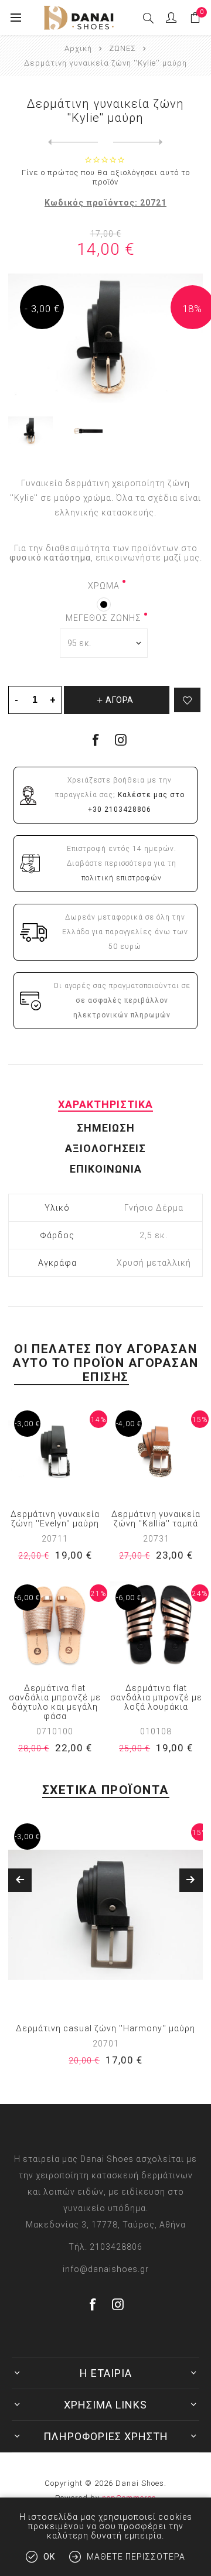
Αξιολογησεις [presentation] (105, 1148)
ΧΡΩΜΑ (104, 586)
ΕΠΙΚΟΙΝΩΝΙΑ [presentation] (106, 1169)
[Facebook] (93, 2304)
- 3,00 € (42, 309)
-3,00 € (27, 1424)
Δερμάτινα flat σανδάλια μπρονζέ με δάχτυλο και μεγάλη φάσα (55, 1702)
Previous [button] (20, 1880)
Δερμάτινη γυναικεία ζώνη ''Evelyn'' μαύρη (55, 1519)
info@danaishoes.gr (106, 2269)
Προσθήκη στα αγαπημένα (187, 700)
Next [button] (191, 1880)
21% (98, 1594)
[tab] (105, 1104)
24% (200, 1594)
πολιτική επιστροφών (122, 878)
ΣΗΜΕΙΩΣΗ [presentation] (106, 1128)
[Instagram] (121, 740)
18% (192, 309)
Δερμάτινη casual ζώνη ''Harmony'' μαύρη (105, 2028)
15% (200, 1420)
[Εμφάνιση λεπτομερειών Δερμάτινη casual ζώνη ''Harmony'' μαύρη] (105, 1915)
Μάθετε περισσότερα (136, 2557)
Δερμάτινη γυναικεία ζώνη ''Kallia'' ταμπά (156, 1519)
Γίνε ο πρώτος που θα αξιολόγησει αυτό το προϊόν (106, 177)
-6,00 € (27, 1598)
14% (98, 1420)
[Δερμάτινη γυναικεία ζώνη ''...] (73, 142)
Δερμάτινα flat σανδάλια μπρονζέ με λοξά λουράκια (156, 1697)
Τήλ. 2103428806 (105, 2247)
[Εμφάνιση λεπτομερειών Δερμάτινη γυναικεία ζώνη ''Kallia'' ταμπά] (156, 1451)
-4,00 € (129, 1424)
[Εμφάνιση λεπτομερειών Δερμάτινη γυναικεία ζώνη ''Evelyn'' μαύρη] (55, 1451)
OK (49, 2557)
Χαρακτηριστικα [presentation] (105, 1104)
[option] (106, 1950)
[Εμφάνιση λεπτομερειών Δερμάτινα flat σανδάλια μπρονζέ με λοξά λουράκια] (156, 1625)
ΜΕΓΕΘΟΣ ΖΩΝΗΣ (103, 618)
